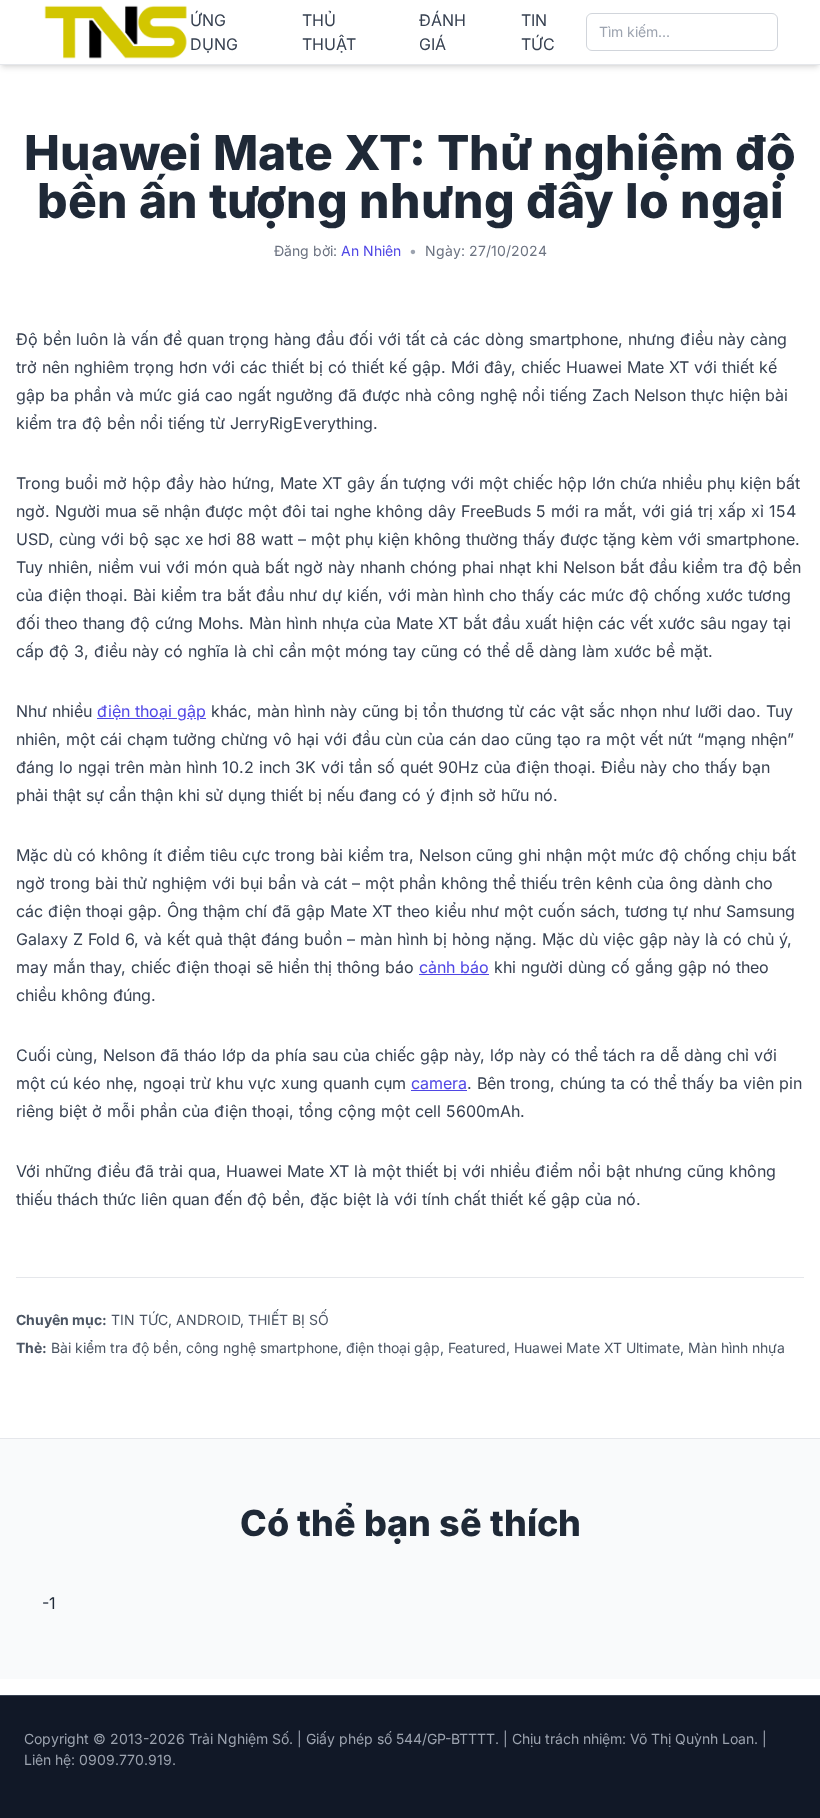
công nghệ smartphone (262, 1347)
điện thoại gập (151, 711)
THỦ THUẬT (329, 32)
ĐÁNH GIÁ (442, 32)
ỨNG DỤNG (214, 32)
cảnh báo (454, 967)
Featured (477, 1347)
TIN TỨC (538, 32)
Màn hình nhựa (736, 1347)
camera (439, 1083)
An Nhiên (371, 250)
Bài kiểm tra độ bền (114, 1347)
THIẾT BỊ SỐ (288, 1319)
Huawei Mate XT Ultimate (597, 1347)
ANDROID (208, 1319)
